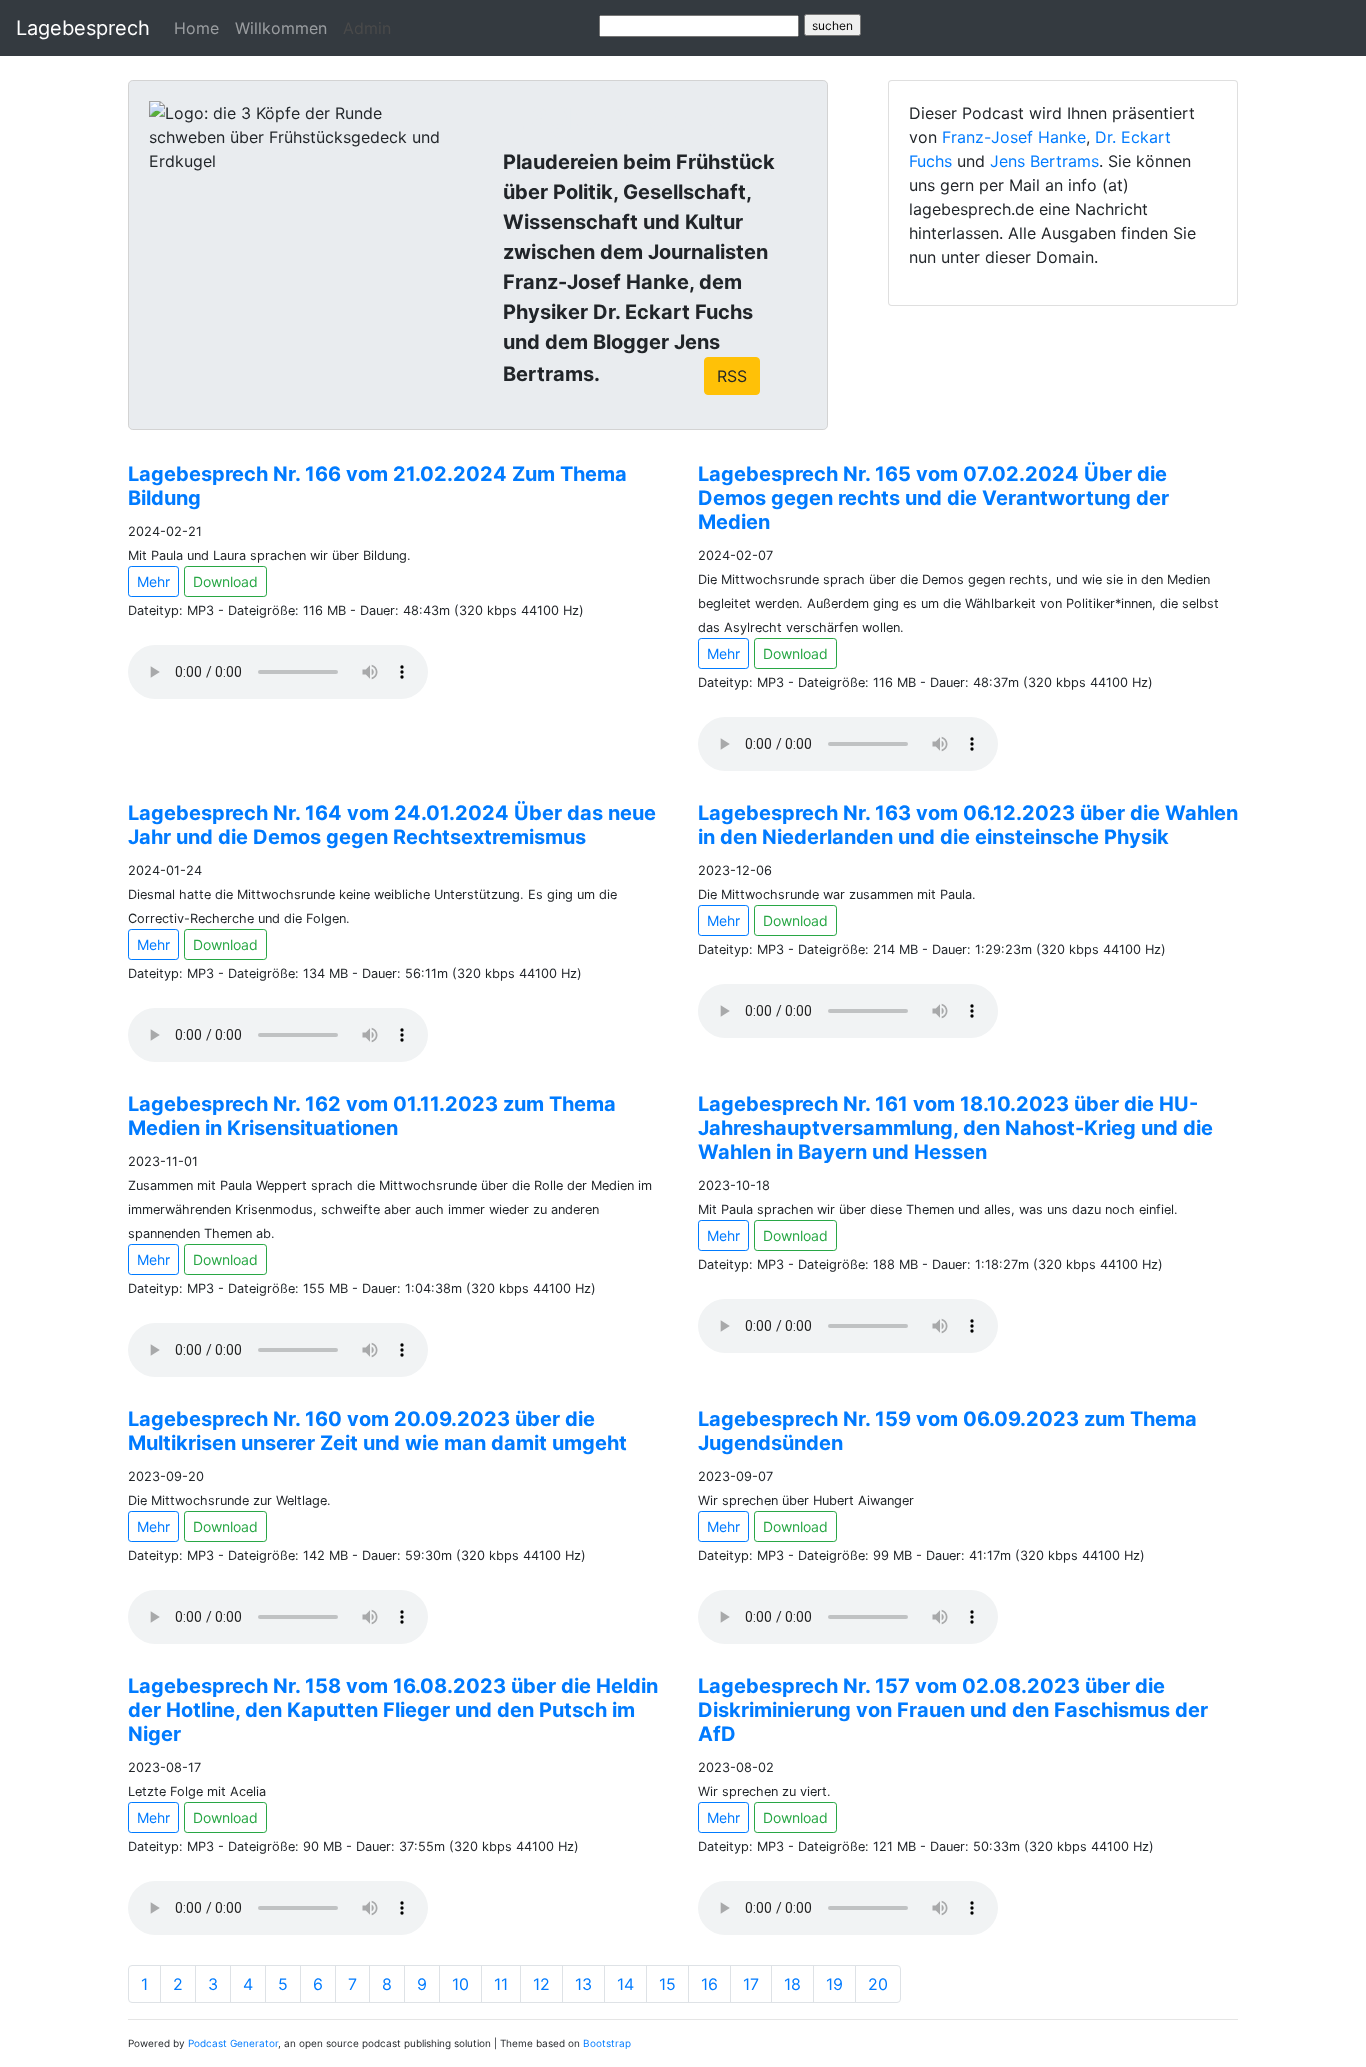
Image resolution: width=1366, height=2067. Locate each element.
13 (583, 1984)
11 (501, 1984)
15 (667, 1984)
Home (196, 28)
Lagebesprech (83, 28)
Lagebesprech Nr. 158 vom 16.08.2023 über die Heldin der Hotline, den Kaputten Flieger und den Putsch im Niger (393, 1710)
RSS (732, 376)
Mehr (153, 581)
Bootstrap (607, 2043)
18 (792, 1984)
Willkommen (281, 28)
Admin (367, 28)
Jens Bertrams (1044, 161)
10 (460, 1984)
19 (834, 1984)
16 (709, 1984)
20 (878, 1984)
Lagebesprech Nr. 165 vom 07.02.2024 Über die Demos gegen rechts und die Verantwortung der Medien (933, 498)
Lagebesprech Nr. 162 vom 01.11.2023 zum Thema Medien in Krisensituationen (372, 1116)
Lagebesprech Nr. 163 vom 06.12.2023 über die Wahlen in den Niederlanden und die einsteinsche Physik (968, 825)
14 (625, 1984)
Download (225, 581)
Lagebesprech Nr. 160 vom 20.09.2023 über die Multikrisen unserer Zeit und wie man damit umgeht (377, 1431)
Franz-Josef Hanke (1014, 137)
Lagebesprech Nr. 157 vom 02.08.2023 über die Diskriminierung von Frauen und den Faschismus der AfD (953, 1710)
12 (541, 1984)
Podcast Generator (233, 2043)
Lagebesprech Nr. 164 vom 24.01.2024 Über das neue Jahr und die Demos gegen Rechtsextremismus (392, 825)
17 (751, 1984)
